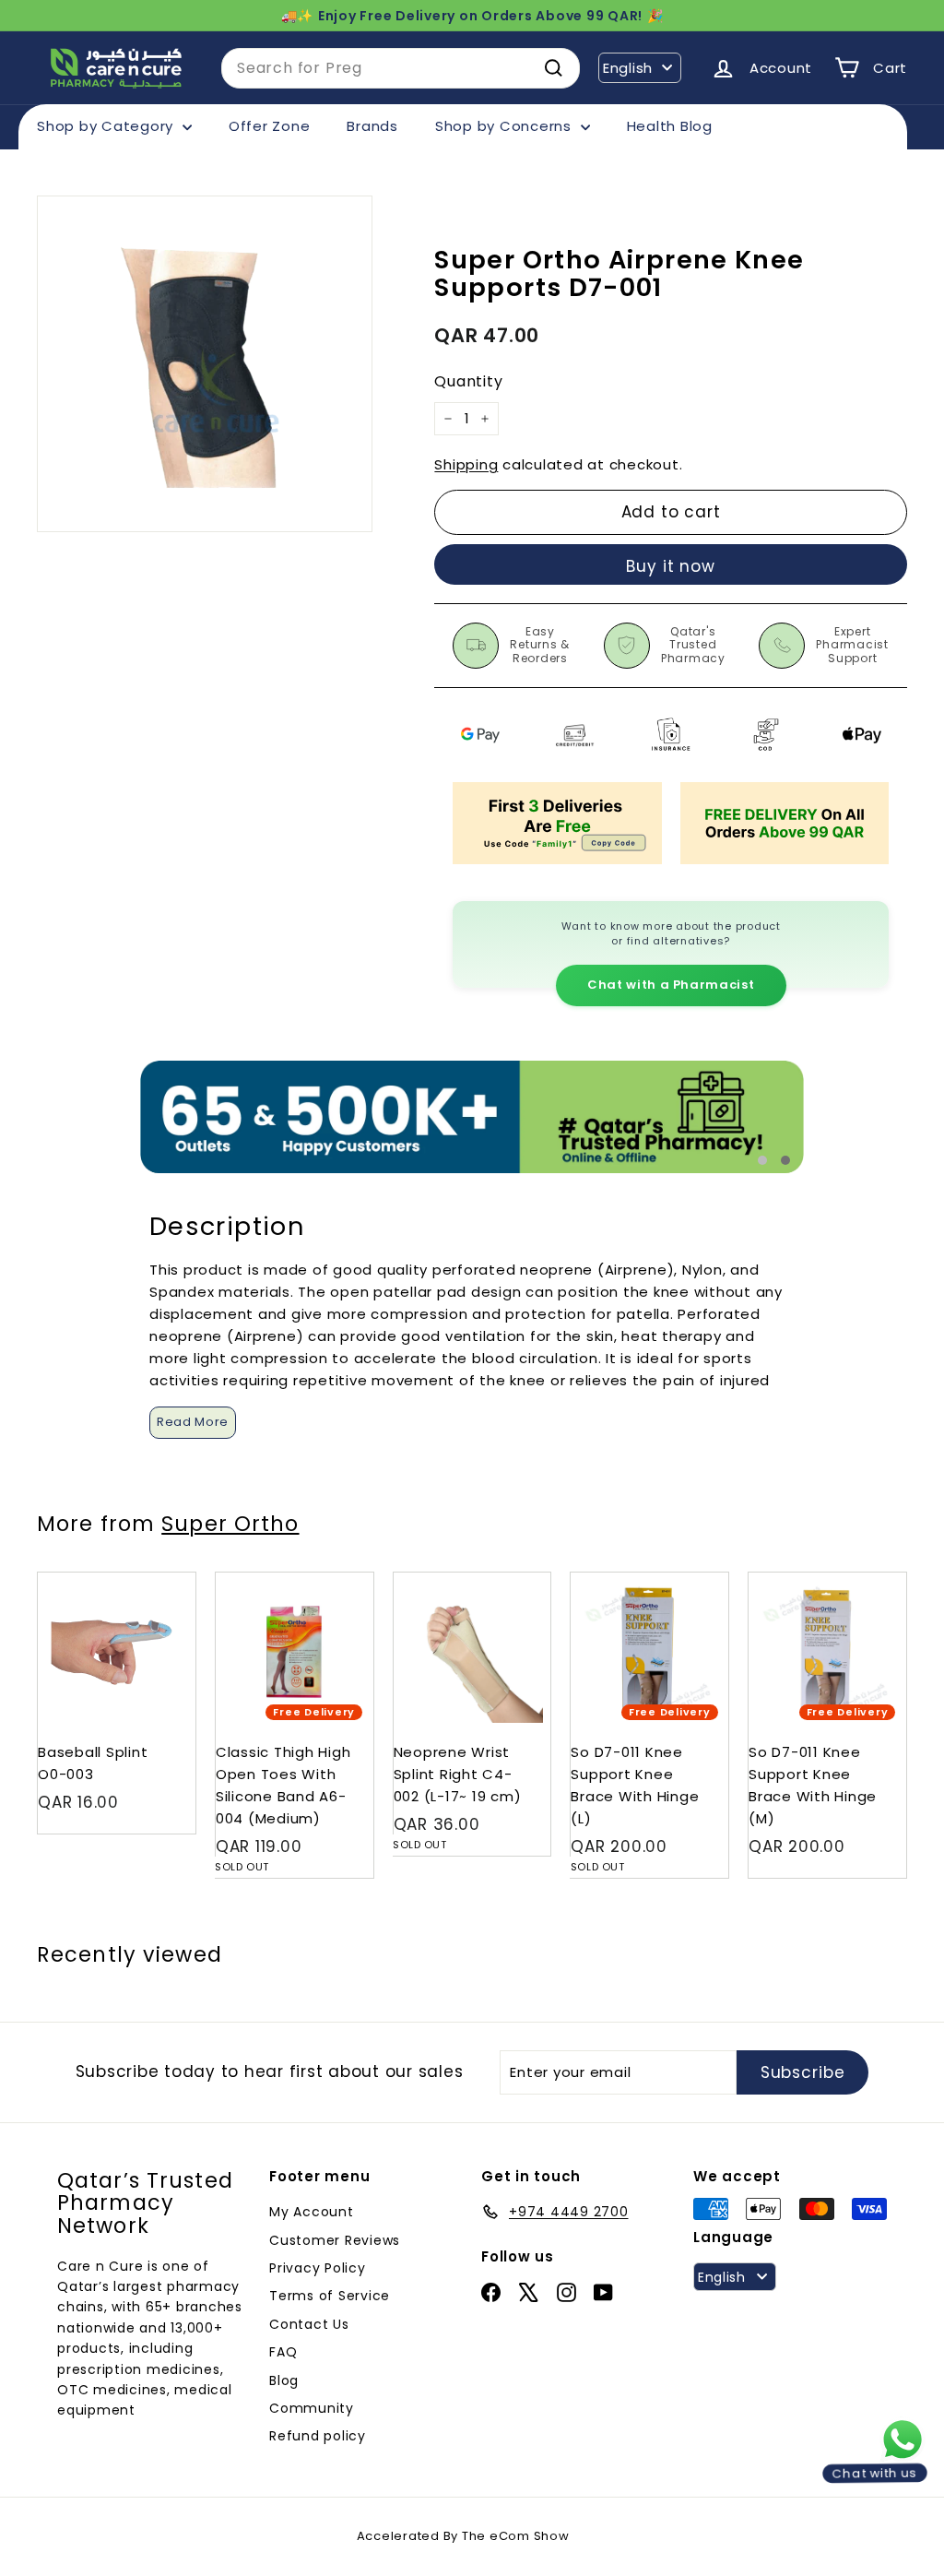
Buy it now (671, 566)
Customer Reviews (335, 2240)
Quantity (468, 381)
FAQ (283, 2352)
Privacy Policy (318, 2268)
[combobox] (401, 68)
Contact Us (309, 2324)
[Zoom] (205, 363)
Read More (193, 1422)
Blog (284, 2380)
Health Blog (670, 126)
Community (312, 2408)
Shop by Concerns (506, 126)
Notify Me (342, 1579)
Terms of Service (330, 2296)
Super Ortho (230, 1524)
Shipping (466, 464)
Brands (372, 126)
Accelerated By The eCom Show (463, 2536)
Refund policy (318, 2436)
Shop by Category (107, 126)
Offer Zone (270, 126)
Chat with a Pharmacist (671, 985)
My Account (312, 2212)
